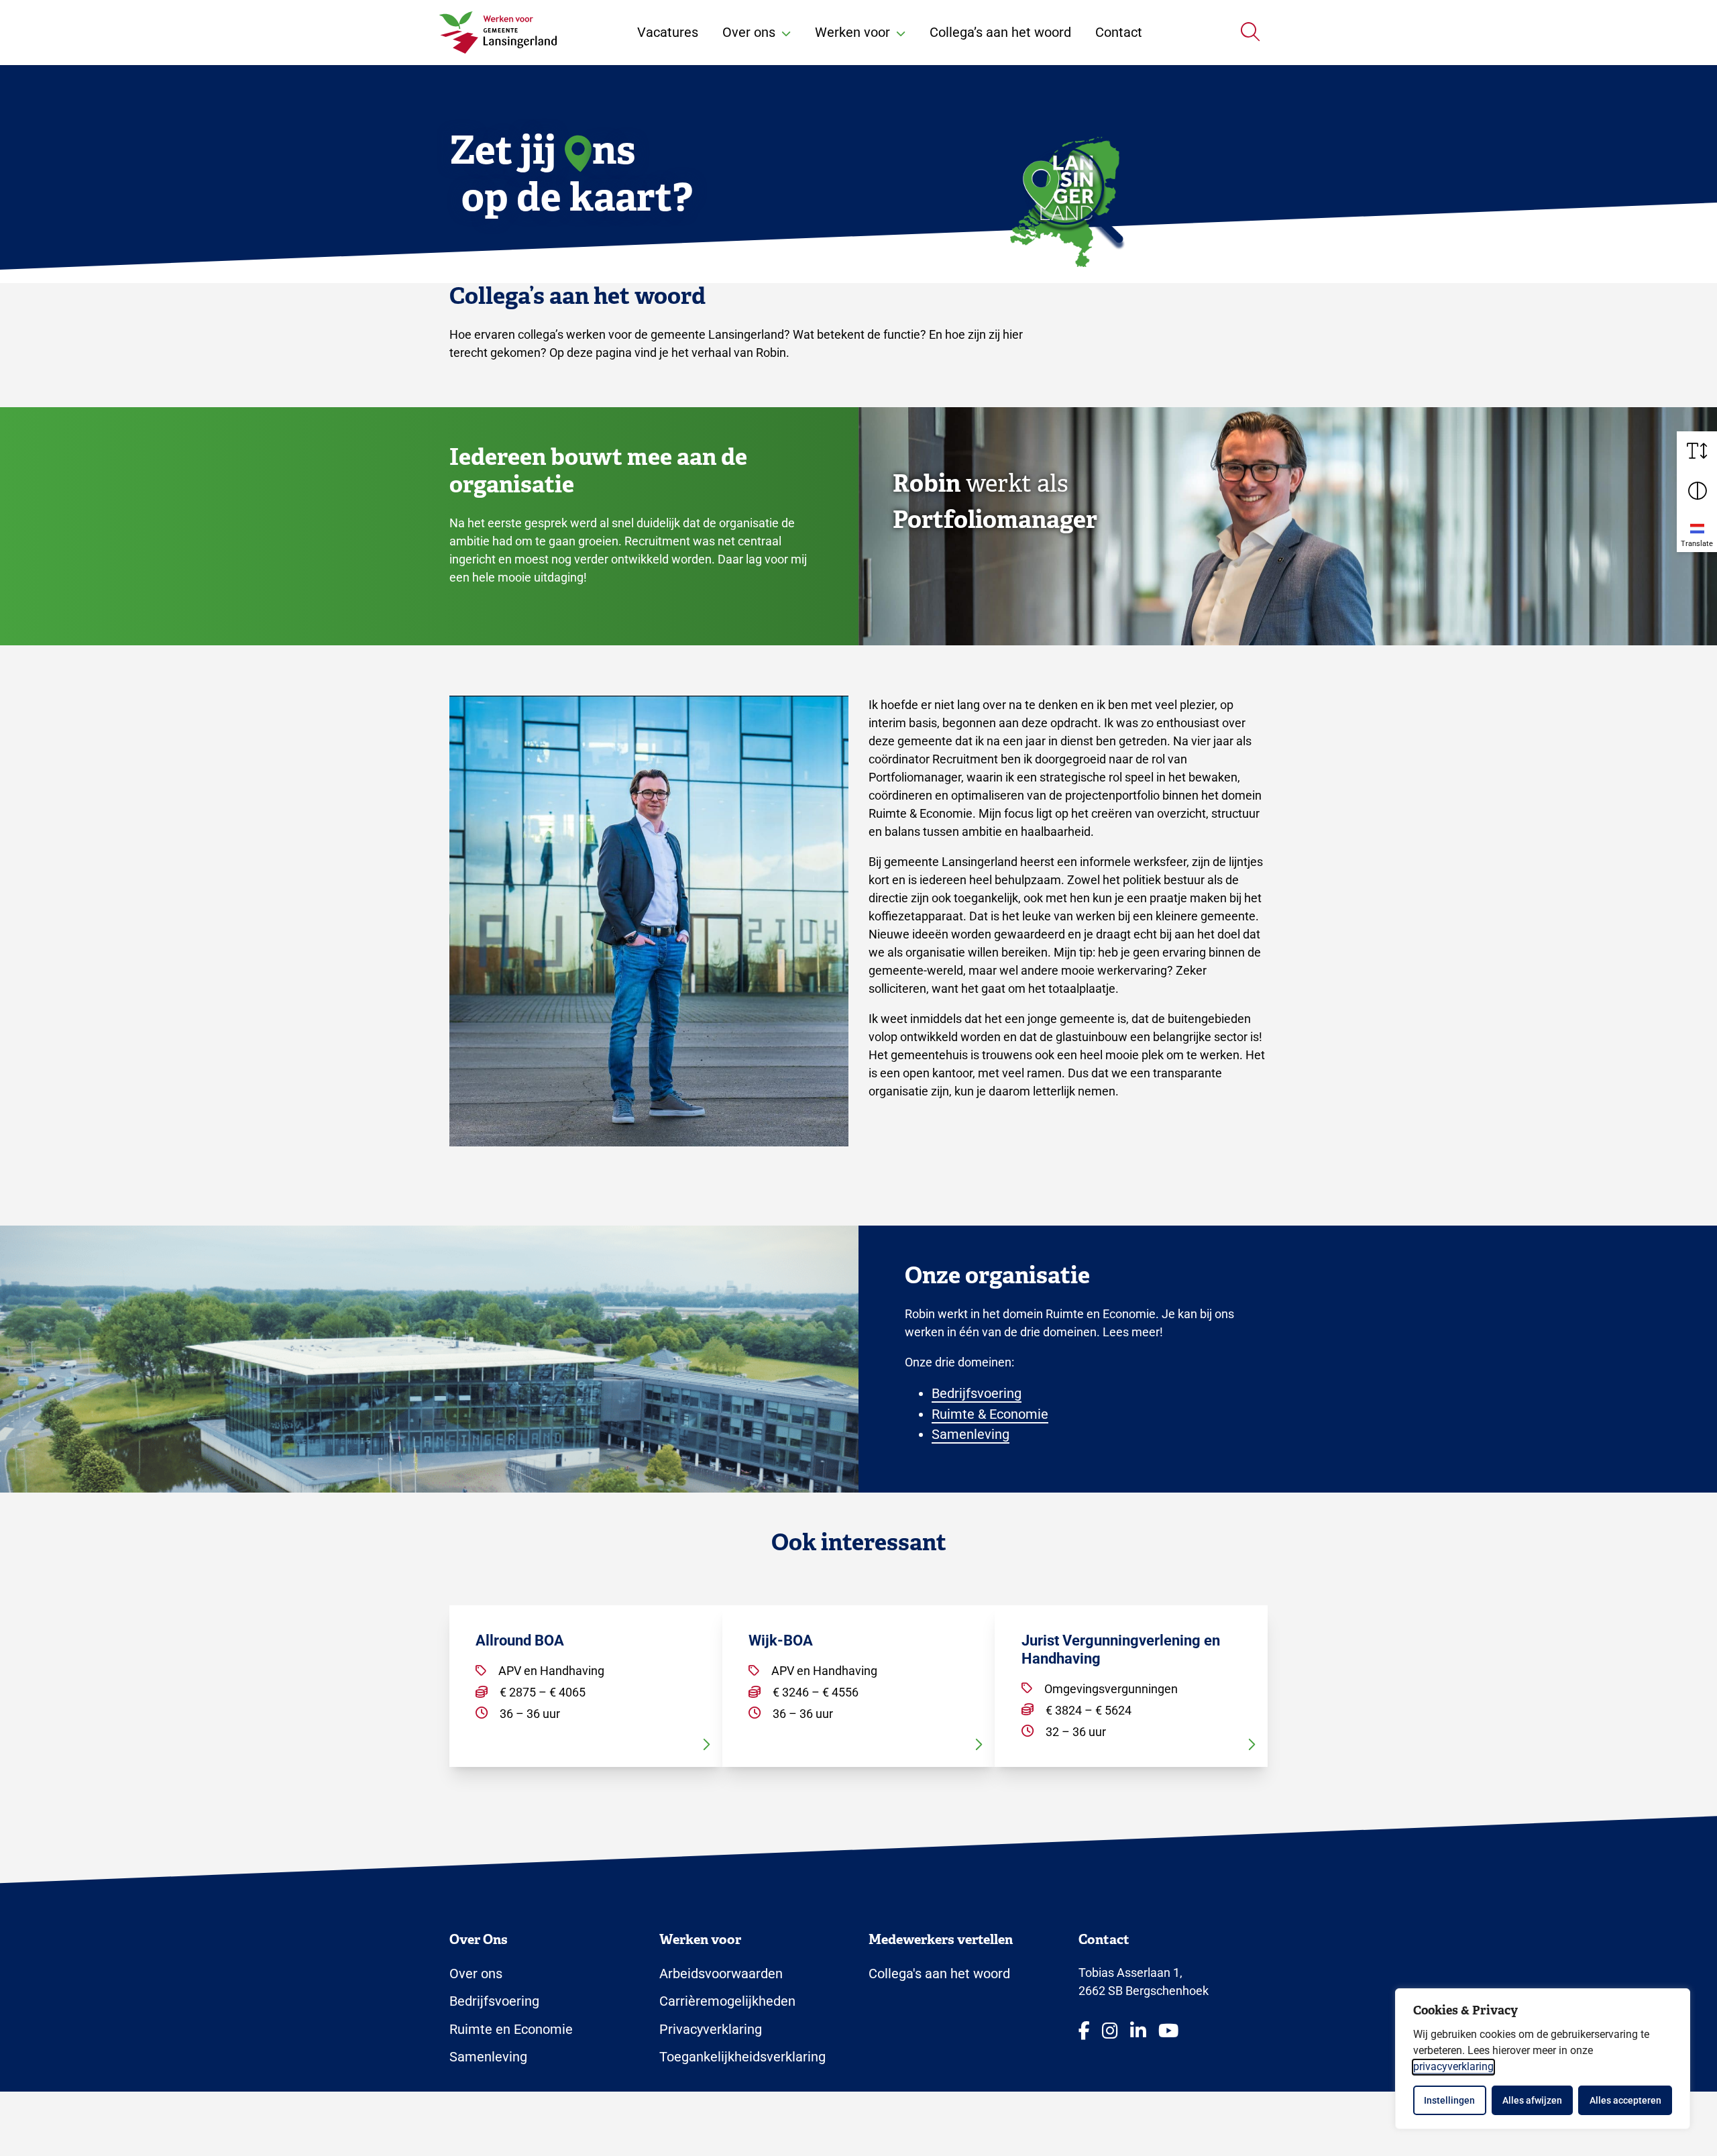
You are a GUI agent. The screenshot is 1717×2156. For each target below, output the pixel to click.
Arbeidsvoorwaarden (721, 1974)
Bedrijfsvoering (977, 1393)
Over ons (749, 32)
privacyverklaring (1453, 2066)
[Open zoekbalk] (1250, 32)
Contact (1119, 32)
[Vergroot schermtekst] (1697, 451)
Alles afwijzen (1532, 2100)
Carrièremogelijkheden (727, 2001)
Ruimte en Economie (511, 2029)
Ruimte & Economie (990, 1414)
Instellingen (1449, 2100)
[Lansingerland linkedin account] (1138, 2032)
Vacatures (668, 32)
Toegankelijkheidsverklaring (742, 2057)
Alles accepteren (1625, 2100)
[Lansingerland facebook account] (1084, 2032)
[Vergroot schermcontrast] (1697, 492)
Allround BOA (520, 1640)
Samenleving (971, 1434)
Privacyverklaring (711, 2029)
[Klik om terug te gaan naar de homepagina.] (498, 33)
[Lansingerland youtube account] (1168, 2032)
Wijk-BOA (781, 1640)
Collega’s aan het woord (1000, 32)
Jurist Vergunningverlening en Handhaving (1121, 1649)
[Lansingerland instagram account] (1110, 2032)
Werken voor (852, 32)
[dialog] (1543, 2059)
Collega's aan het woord (939, 1974)
